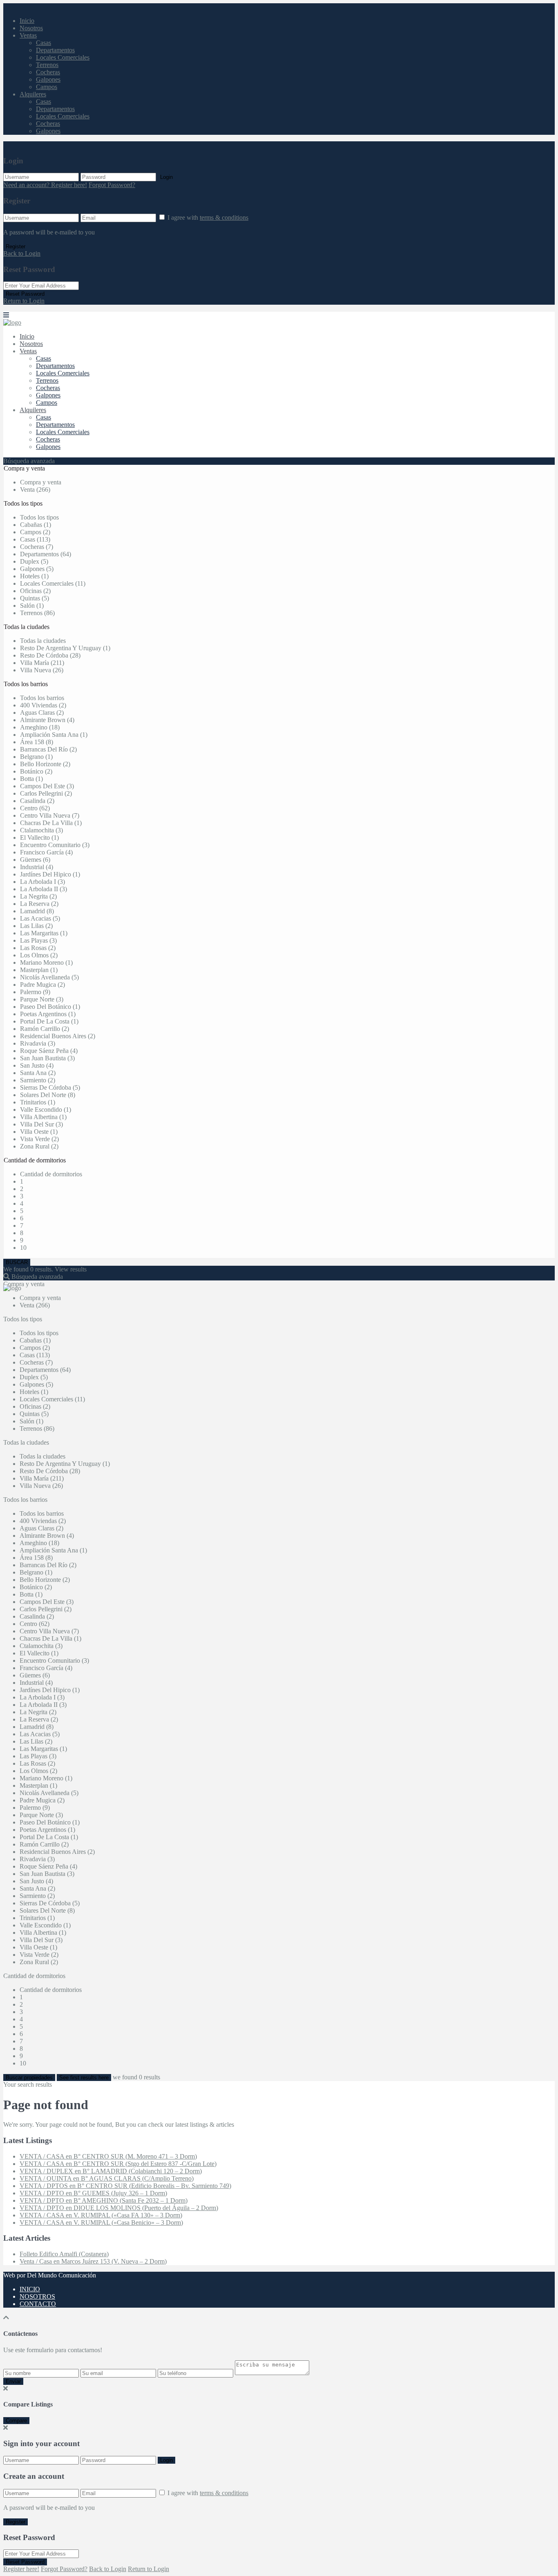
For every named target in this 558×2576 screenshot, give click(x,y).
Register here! (21, 2569)
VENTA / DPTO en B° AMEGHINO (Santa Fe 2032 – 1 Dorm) (104, 2200)
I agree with (208, 217)
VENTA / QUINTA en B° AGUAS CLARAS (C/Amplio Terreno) (107, 2178)
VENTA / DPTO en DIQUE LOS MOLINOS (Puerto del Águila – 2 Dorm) (119, 2208)
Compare (16, 2421)
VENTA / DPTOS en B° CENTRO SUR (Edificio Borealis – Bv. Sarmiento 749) (125, 2186)
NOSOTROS (37, 2296)
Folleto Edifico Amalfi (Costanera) (64, 2254)
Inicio (27, 21)
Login (166, 177)
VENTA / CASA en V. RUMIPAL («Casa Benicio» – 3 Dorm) (101, 2222)
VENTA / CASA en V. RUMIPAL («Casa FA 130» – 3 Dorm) (101, 2215)
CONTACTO (38, 2304)
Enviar (13, 2381)
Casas (44, 43)
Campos (47, 87)
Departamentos (55, 50)
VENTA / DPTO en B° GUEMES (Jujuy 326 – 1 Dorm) (93, 2193)
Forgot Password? (112, 185)
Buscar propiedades (29, 2078)
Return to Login (24, 301)
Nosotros (31, 28)
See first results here (84, 2078)
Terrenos (47, 65)
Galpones (48, 79)
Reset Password (25, 294)
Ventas (28, 35)
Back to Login (22, 253)
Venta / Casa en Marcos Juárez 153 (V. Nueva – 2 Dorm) (93, 2261)
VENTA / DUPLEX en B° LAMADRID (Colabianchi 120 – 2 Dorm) (111, 2171)
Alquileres (33, 94)
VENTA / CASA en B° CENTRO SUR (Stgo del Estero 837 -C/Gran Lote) (118, 2164)
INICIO (30, 2289)
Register (16, 246)
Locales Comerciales (63, 57)
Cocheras (48, 72)
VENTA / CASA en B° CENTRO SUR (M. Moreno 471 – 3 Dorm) (108, 2156)
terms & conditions (224, 217)
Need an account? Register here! (45, 185)
